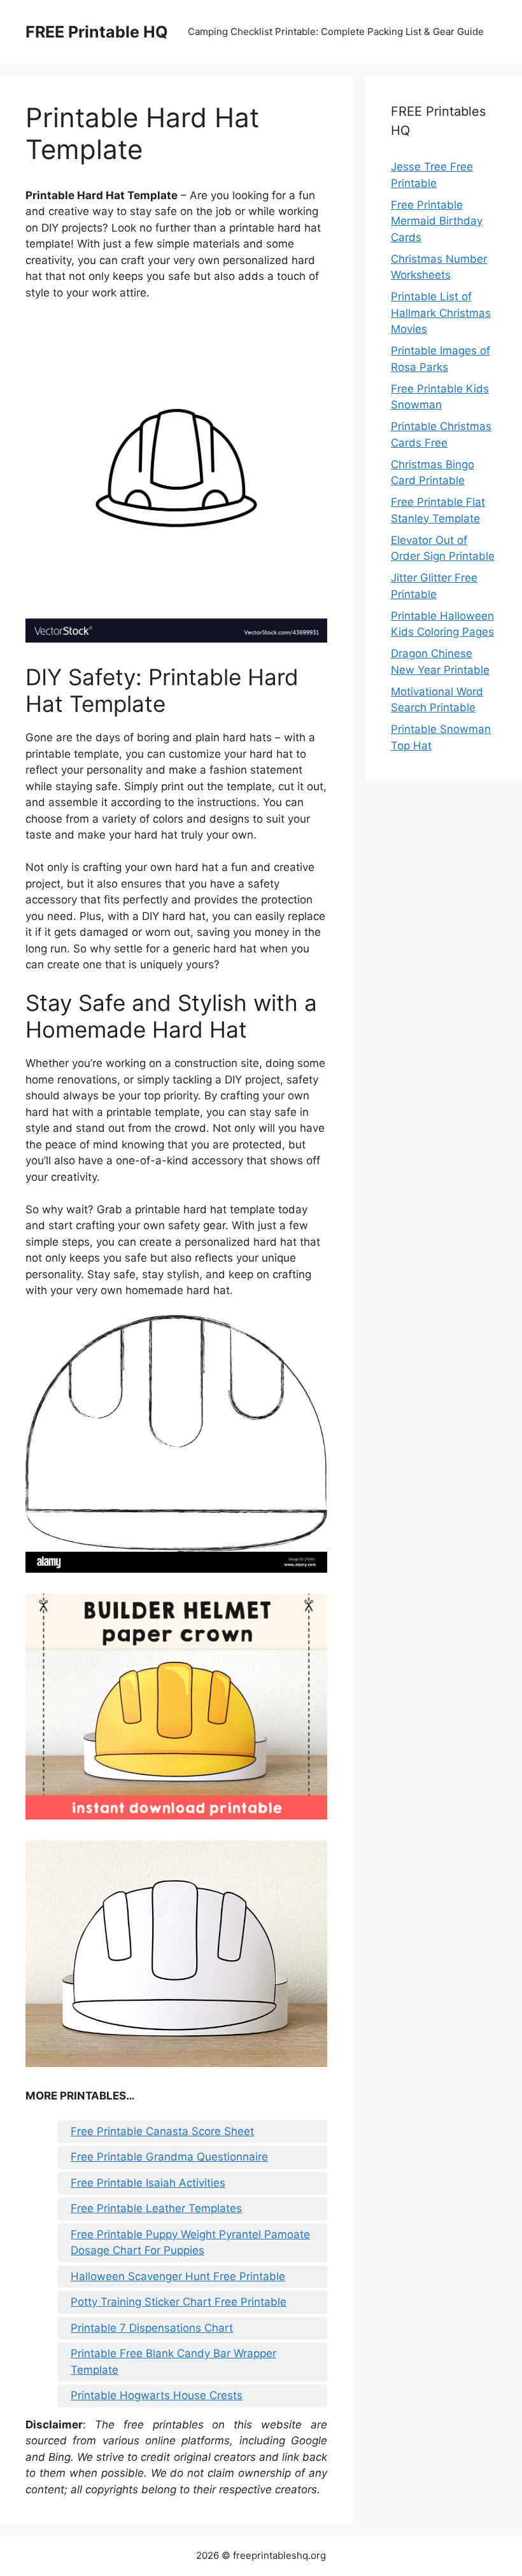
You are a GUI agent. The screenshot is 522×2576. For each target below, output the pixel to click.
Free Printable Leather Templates (156, 2208)
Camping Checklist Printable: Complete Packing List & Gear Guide (336, 31)
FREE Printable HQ (97, 32)
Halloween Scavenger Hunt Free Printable (178, 2276)
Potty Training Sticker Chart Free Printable (179, 2302)
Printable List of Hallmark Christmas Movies (441, 313)
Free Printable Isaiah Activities (148, 2183)
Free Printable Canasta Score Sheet (162, 2131)
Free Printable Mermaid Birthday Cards (437, 221)
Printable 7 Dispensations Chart (152, 2328)
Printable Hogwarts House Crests (157, 2395)
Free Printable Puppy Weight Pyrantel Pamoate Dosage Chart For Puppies (190, 2243)
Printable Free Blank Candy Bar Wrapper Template (173, 2362)
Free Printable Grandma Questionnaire (169, 2157)
